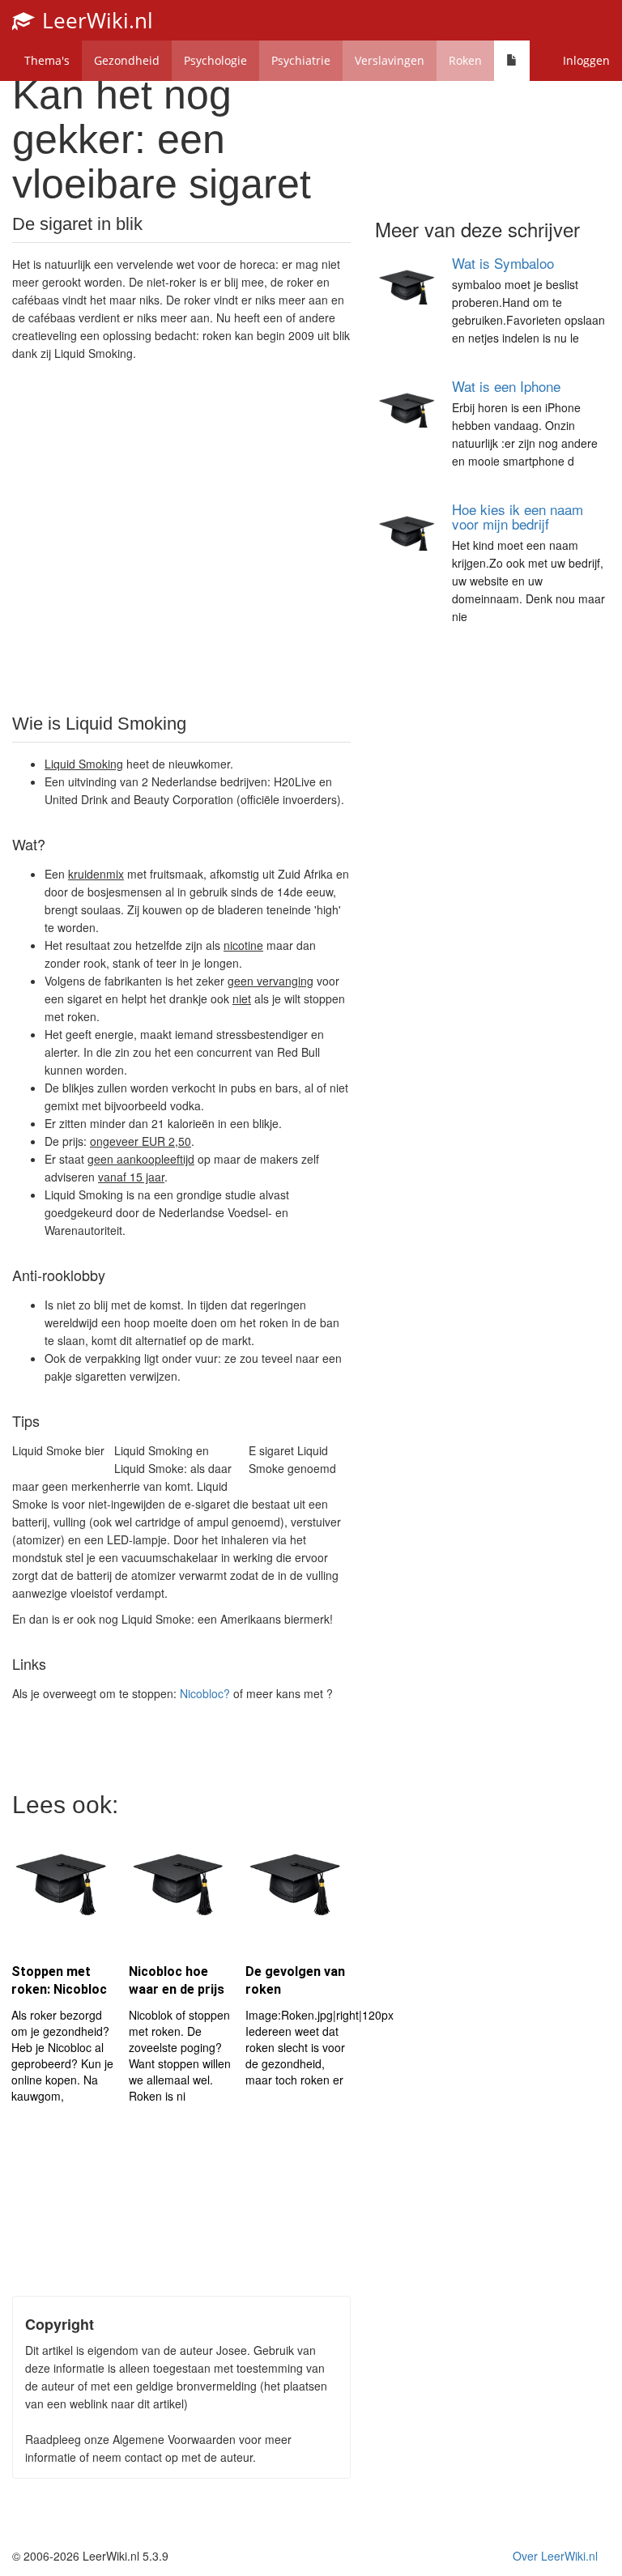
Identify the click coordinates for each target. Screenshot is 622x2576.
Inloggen (586, 60)
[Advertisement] (181, 536)
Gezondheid (127, 60)
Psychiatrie (301, 60)
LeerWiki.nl (95, 20)
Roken (465, 60)
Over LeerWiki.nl (555, 2556)
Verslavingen (390, 60)
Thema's (47, 60)
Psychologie (215, 60)
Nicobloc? (205, 1693)
